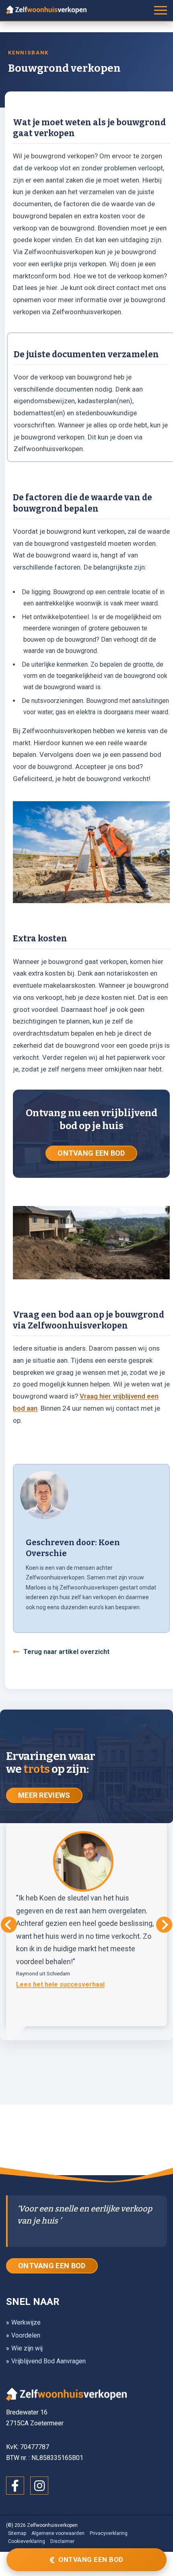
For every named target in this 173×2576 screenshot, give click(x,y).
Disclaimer (62, 2541)
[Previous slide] (9, 1925)
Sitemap (17, 2533)
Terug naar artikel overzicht (66, 1652)
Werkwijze (26, 2322)
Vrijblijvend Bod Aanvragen (48, 2361)
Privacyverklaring (109, 2533)
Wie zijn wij (27, 2348)
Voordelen (26, 2335)
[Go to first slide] (164, 1925)
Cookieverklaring (27, 2541)
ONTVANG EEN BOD (91, 1153)
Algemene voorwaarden (58, 2533)
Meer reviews (44, 1795)
